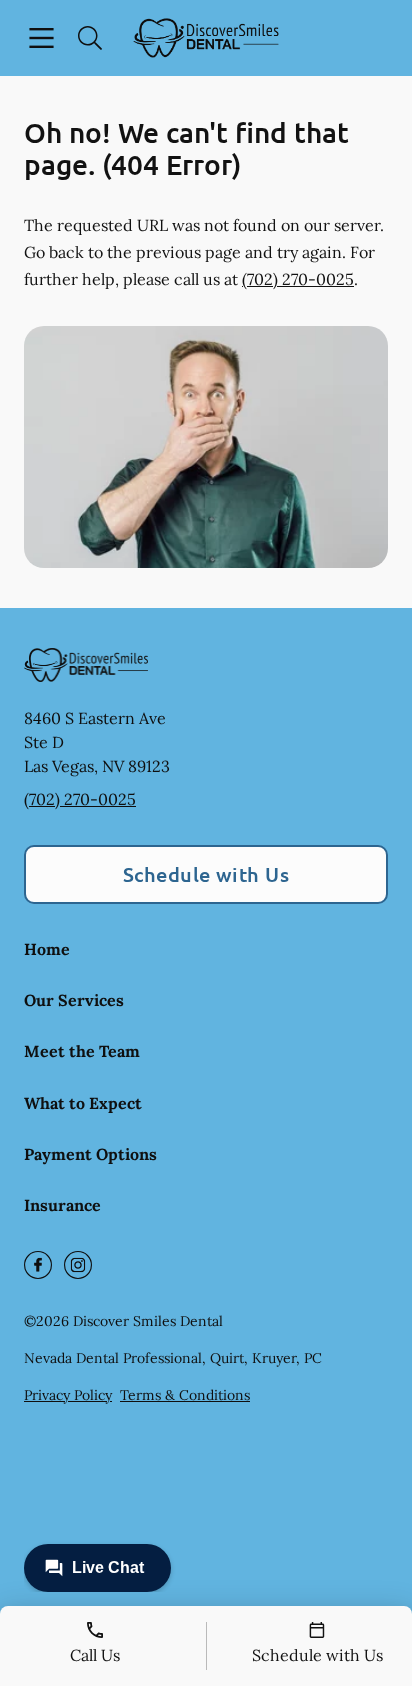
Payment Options (90, 1154)
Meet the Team (82, 1051)
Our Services (74, 1000)
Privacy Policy (68, 1395)
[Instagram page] (78, 1265)
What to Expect (83, 1103)
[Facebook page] (38, 1265)
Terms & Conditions (185, 1395)
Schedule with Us (206, 874)
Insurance (62, 1205)
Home (47, 949)
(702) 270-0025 (298, 279)
